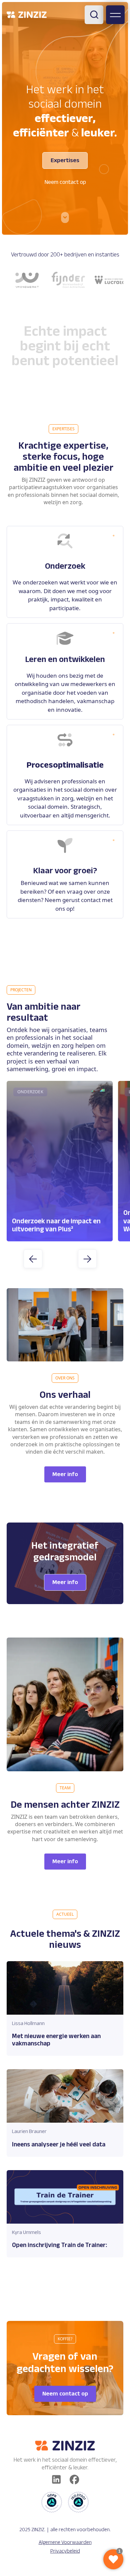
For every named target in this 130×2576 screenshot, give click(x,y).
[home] (27, 15)
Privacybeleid (65, 2551)
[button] (33, 1259)
